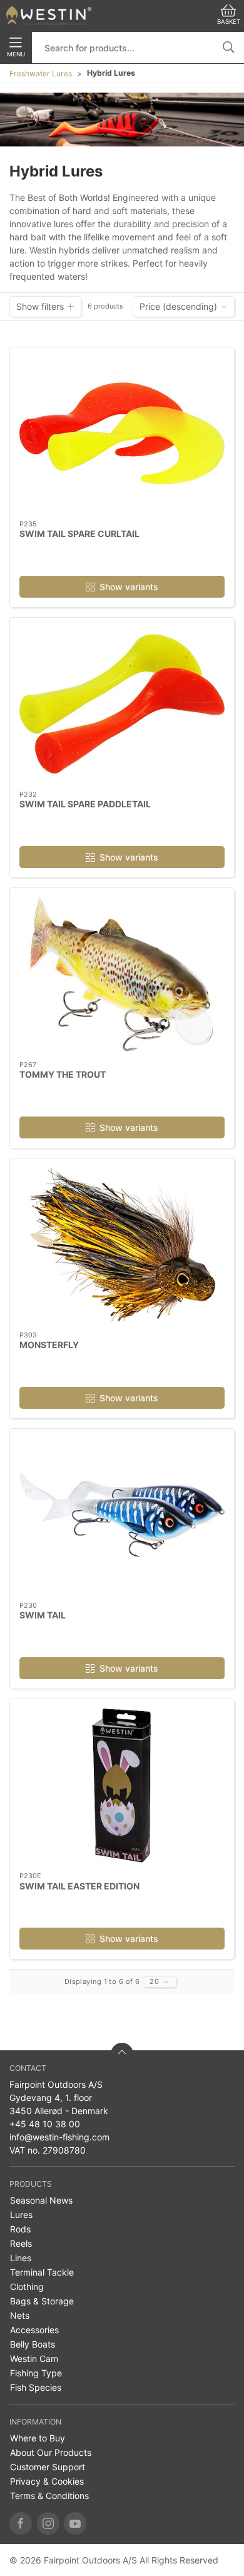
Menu (16, 54)
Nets (20, 2315)
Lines (21, 2258)
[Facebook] (21, 2523)
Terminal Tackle (42, 2272)
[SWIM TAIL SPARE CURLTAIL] (122, 434)
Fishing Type (36, 2373)
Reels (21, 2243)
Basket (229, 22)
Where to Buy (38, 2438)
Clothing (27, 2287)
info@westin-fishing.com (59, 2137)
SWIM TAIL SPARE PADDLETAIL (85, 804)
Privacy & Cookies (47, 2481)
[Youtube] (75, 2523)
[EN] (49, 16)
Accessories (34, 2330)
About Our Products (51, 2452)
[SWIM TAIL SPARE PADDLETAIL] (122, 704)
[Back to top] (122, 2054)
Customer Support (48, 2467)
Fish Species (36, 2387)
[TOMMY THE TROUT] (122, 974)
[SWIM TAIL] (122, 1515)
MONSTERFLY (49, 1345)
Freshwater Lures (41, 74)
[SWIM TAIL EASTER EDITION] (122, 1786)
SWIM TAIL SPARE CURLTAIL (79, 534)
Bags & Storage (42, 2301)
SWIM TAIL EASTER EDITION (79, 1886)
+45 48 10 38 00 (45, 2124)
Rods (20, 2229)
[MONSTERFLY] (122, 1245)
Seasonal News (41, 2200)
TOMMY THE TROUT (63, 1074)
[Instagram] (48, 2523)
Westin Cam (34, 2359)
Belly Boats (33, 2344)
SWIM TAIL (43, 1615)
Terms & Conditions (49, 2496)
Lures (21, 2215)
